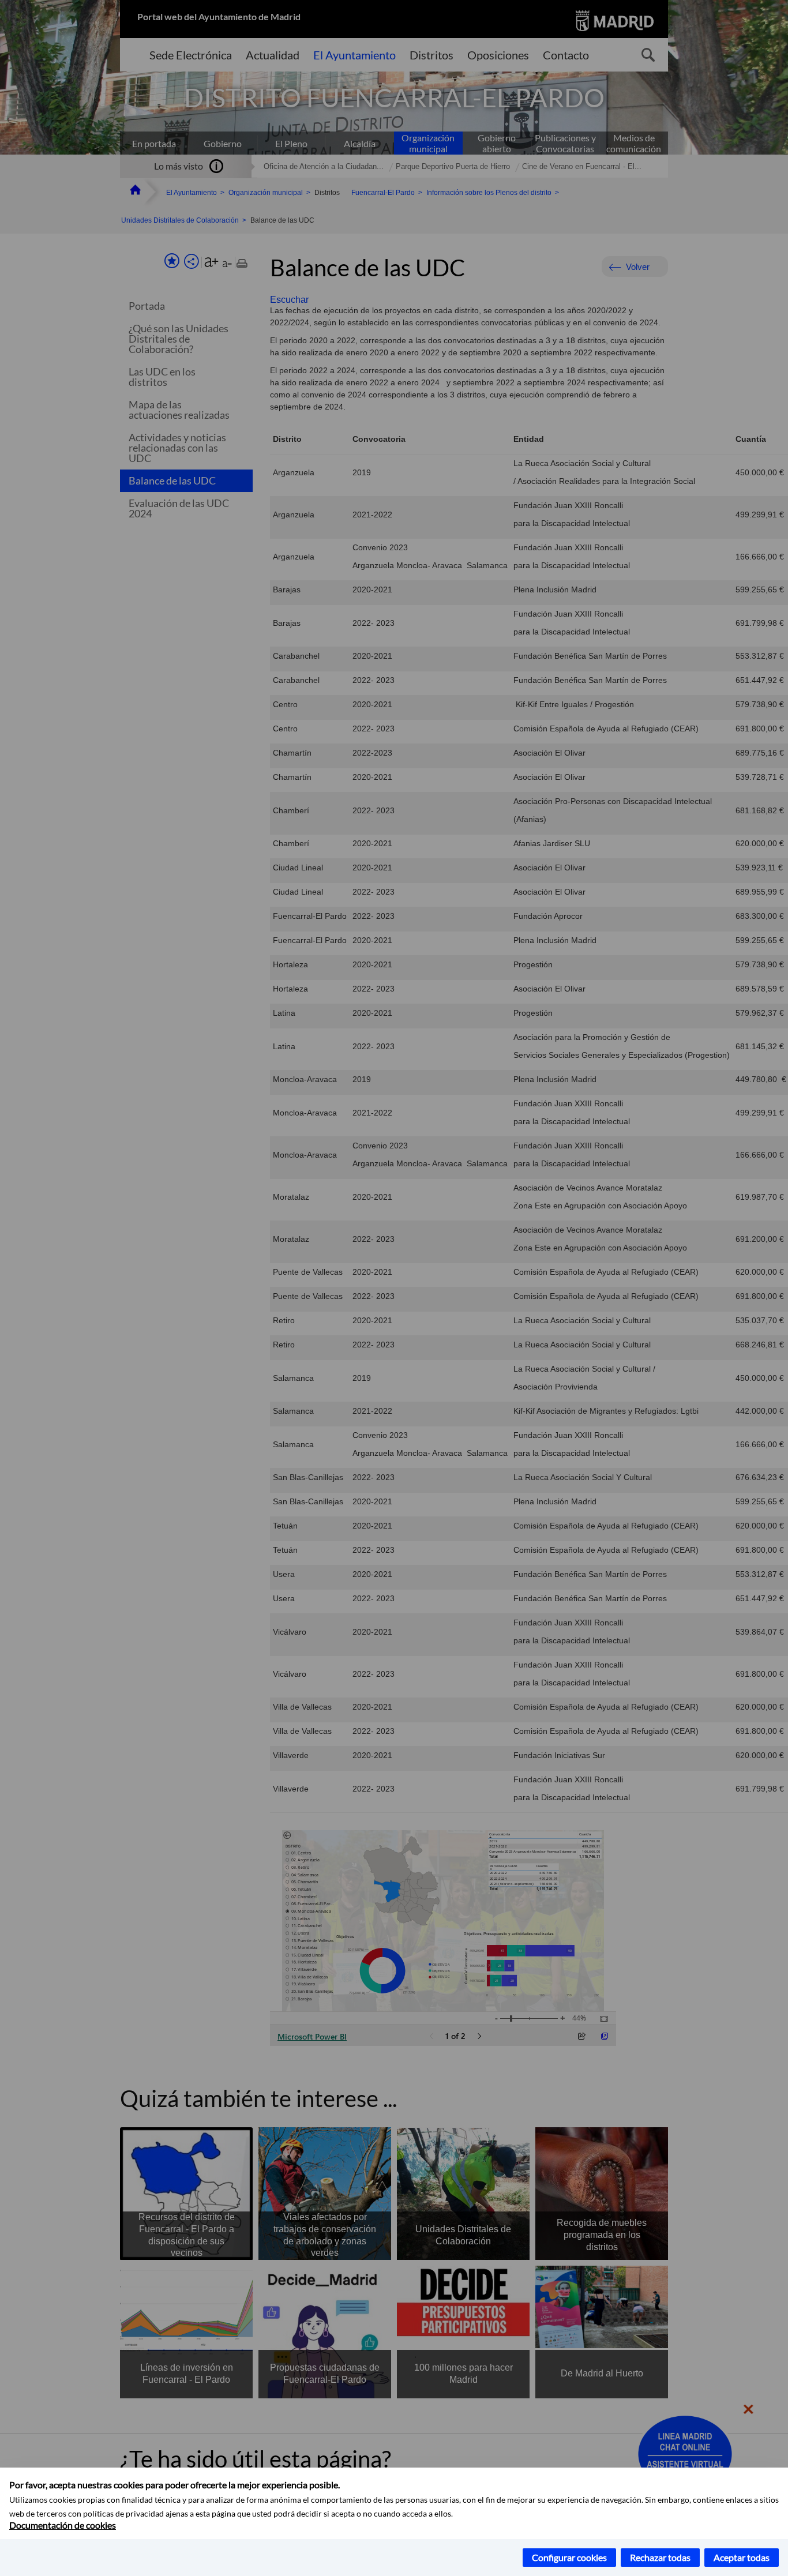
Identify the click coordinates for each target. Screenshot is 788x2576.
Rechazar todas (660, 2557)
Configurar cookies (569, 2557)
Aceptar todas (742, 2557)
